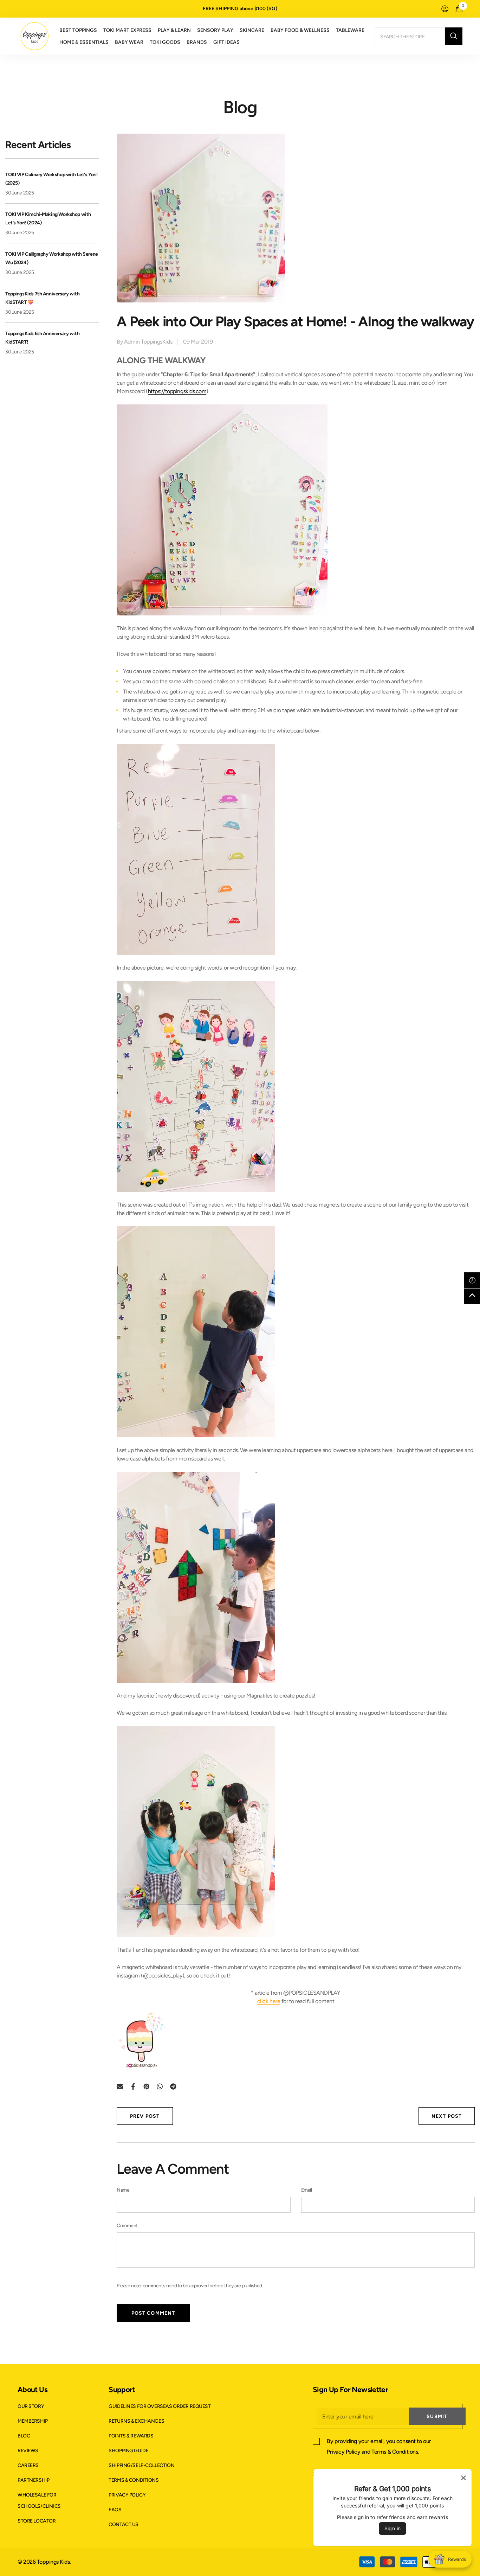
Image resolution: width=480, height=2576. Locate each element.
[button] (472, 1280)
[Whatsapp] (160, 2086)
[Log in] (445, 9)
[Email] (120, 2086)
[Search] (419, 36)
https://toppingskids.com (177, 391)
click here (269, 2001)
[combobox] (410, 36)
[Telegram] (173, 2086)
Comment (127, 2226)
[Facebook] (133, 2086)
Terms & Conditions (395, 2452)
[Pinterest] (147, 2086)
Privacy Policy (343, 2452)
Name (123, 2190)
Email (307, 2190)
